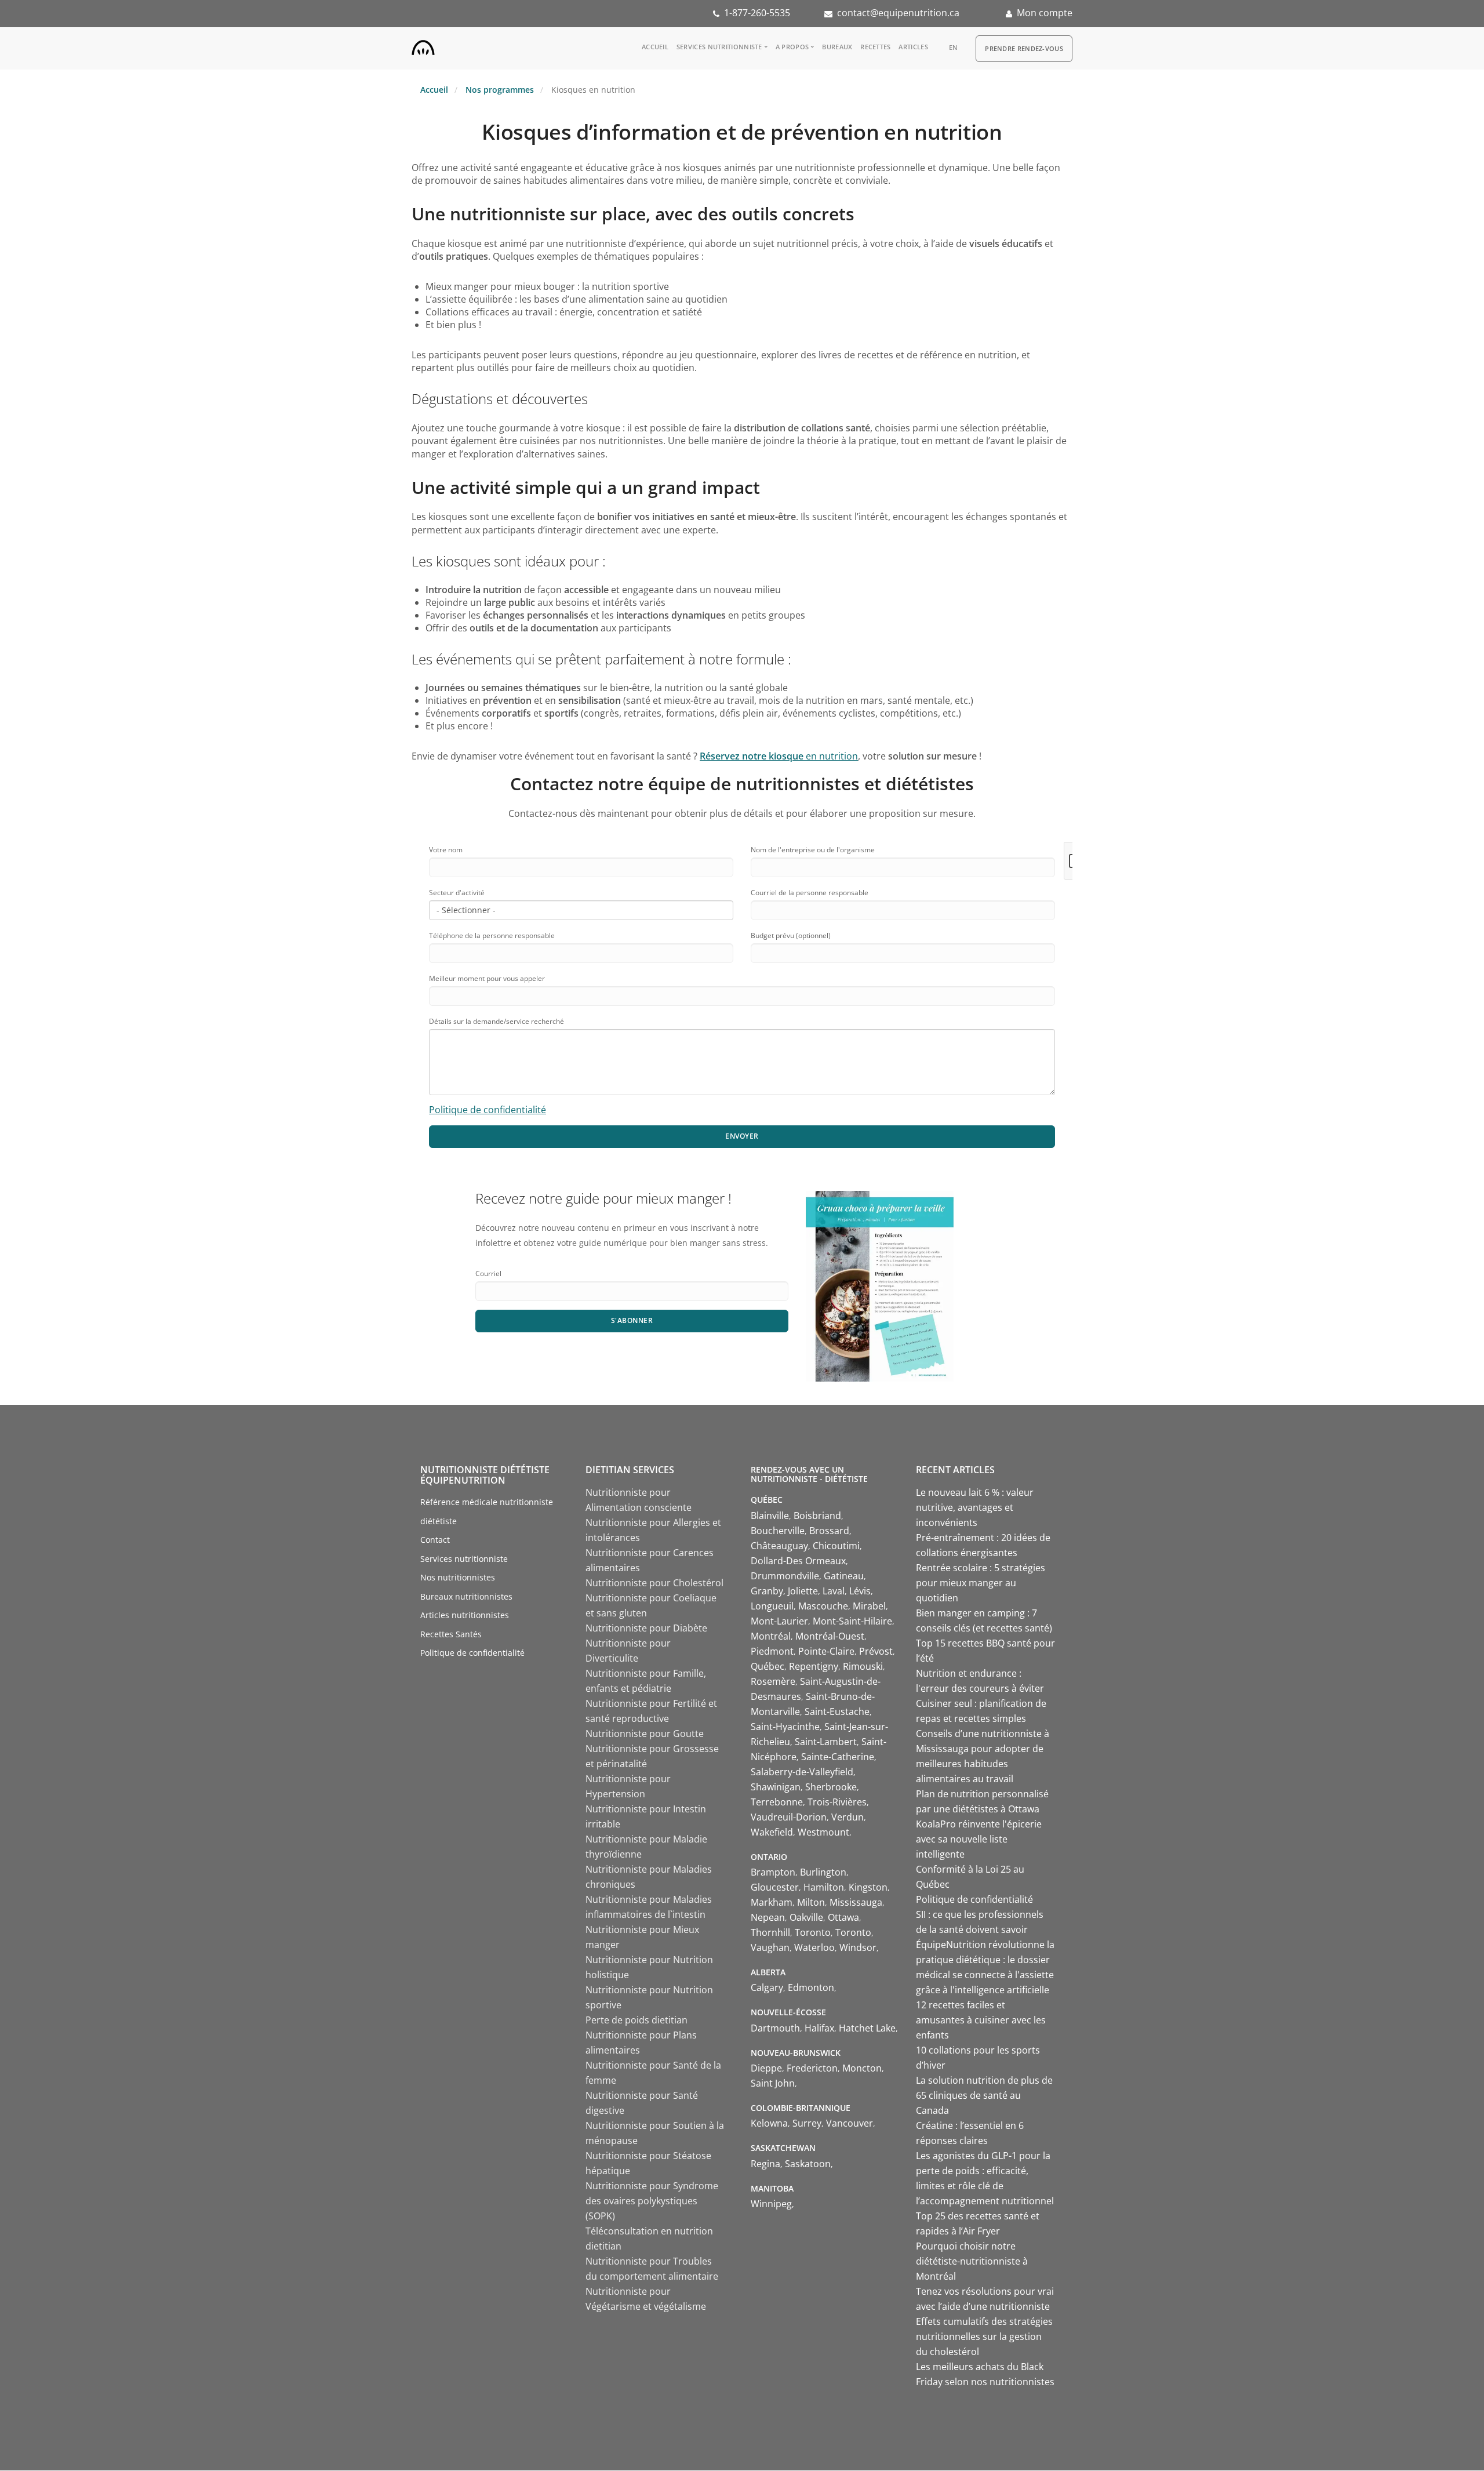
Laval (834, 1591)
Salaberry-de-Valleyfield (802, 1772)
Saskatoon (808, 2164)
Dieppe (766, 2068)
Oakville (806, 1917)
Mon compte (1045, 13)
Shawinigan (776, 1787)
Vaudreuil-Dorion (789, 1817)
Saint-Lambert (826, 1742)
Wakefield (772, 1832)
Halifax (819, 2028)
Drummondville (785, 1576)
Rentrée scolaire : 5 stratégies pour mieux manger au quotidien (981, 1583)
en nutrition (779, 756)
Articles (913, 47)
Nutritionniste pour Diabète (646, 1628)
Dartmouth (775, 2028)
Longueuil (772, 1606)
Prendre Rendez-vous (1024, 48)
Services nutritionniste (719, 47)
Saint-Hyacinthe (785, 1727)
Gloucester (775, 1887)
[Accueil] (423, 45)
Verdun (848, 1817)
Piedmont (772, 1651)
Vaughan (770, 1947)
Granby (767, 1591)
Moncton (862, 2068)
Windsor (858, 1947)
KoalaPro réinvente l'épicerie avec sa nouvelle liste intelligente (979, 1839)
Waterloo (814, 1947)
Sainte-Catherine (838, 1757)
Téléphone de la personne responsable (492, 935)
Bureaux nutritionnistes (466, 1596)
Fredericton (812, 2068)
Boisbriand (817, 1516)
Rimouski (863, 1666)
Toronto (813, 1932)
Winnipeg (771, 2204)
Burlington (823, 1872)
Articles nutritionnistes (465, 1615)
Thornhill (770, 1932)
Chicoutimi (836, 1546)
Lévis (860, 1591)
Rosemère (773, 1681)
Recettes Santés (451, 1634)
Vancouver (850, 2123)
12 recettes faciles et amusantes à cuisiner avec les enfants (981, 2020)
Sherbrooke (831, 1787)
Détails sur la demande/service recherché (497, 1021)
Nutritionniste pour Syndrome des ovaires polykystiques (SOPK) (652, 2201)
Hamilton (824, 1887)
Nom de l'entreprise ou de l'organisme (813, 850)
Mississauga (856, 1902)
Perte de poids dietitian (636, 2020)
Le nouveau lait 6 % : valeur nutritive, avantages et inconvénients (975, 1507)
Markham (772, 1902)
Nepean (768, 1917)
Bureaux (837, 47)
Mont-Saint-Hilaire (852, 1621)
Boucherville (778, 1531)
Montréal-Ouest (830, 1636)
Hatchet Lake (867, 2028)
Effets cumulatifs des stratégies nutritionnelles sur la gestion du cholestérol (984, 2336)
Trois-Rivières (837, 1802)
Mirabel (869, 1606)
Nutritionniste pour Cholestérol (654, 1583)
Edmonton (811, 1987)
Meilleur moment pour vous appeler (487, 978)
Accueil (655, 47)
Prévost (876, 1651)
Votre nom (446, 850)
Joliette (803, 1591)
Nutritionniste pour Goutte (645, 1734)
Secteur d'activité (457, 893)
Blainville (770, 1516)
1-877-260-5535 (757, 13)
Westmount (823, 1832)
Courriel (488, 1273)
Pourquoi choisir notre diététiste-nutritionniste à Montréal (972, 2261)
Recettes (875, 47)
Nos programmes (500, 90)
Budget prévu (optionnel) (791, 935)
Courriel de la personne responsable (810, 893)
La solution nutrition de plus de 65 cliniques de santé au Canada (984, 2095)
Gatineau (844, 1576)
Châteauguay (779, 1546)
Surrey (807, 2123)
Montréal (771, 1636)
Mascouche (823, 1606)
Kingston (868, 1887)
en (954, 47)
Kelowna (769, 2123)
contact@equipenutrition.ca (898, 13)
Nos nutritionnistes (458, 1577)
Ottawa (843, 1917)
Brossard (829, 1531)
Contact (435, 1540)
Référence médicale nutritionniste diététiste (487, 1511)
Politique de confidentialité (488, 1110)
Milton (811, 1902)
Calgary (767, 1987)
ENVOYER (742, 1136)
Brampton (773, 1872)
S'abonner (632, 1320)
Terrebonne (777, 1802)
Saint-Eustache (837, 1711)
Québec (768, 1666)
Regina (765, 2164)
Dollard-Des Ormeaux (798, 1561)
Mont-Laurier (779, 1621)
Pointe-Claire (826, 1651)
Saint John (773, 2083)
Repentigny (814, 1666)
